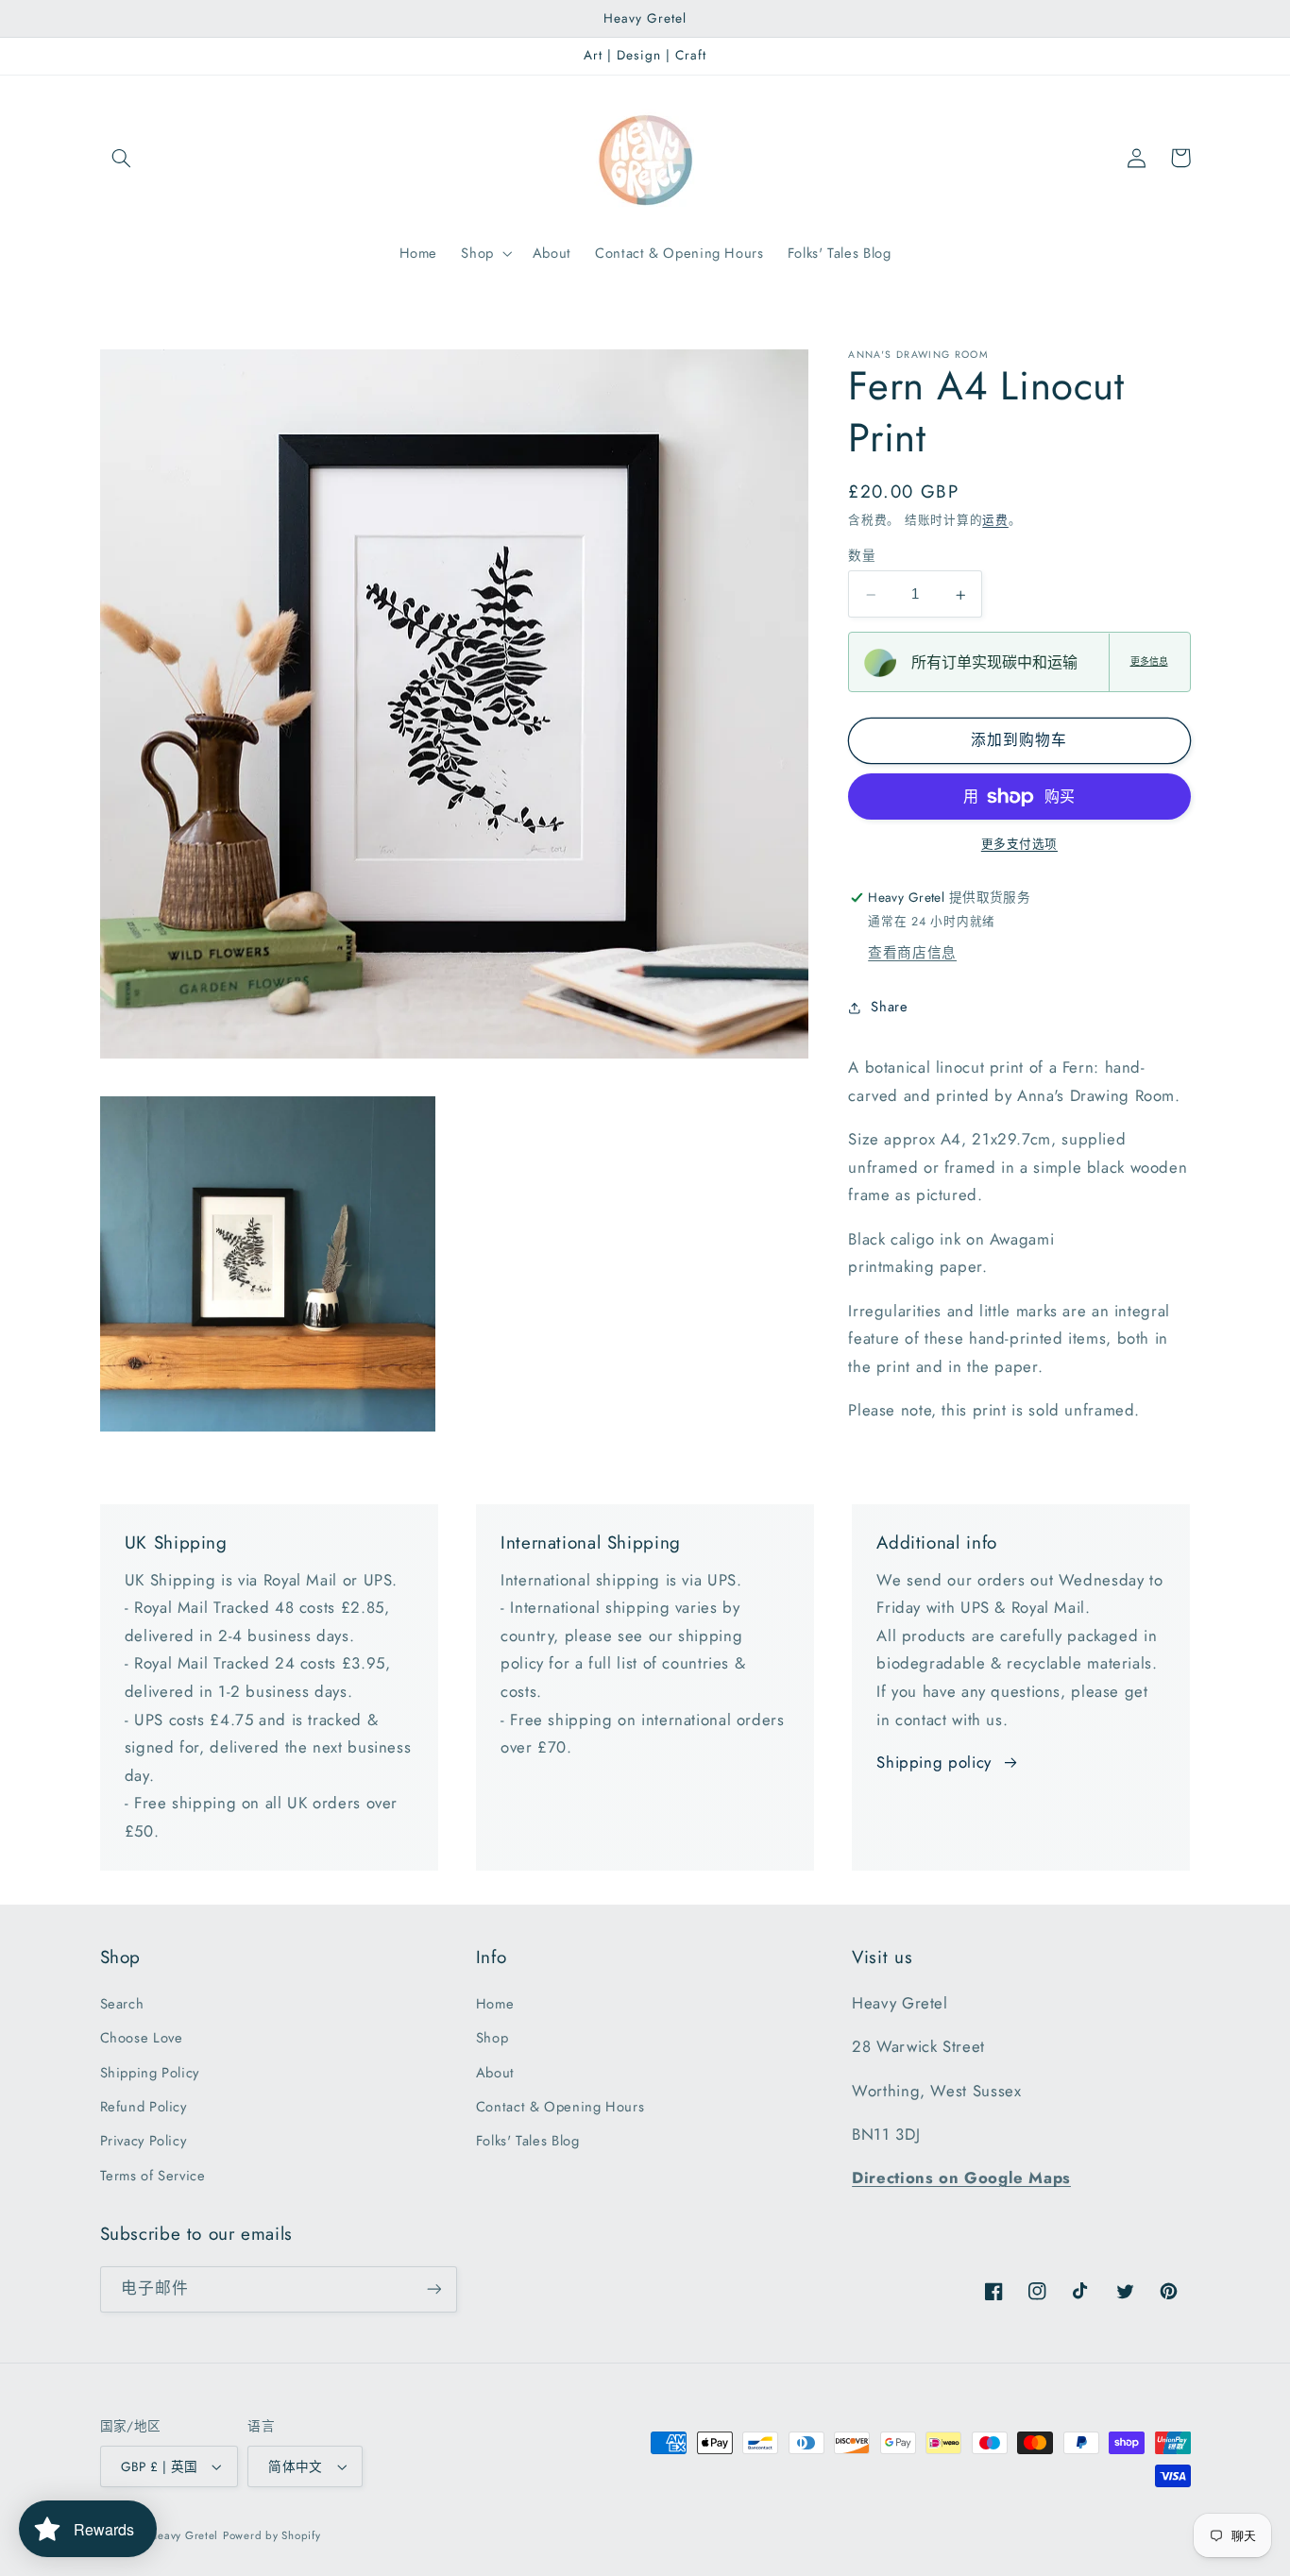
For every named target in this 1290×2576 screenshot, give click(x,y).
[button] (122, 158)
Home (495, 2004)
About (495, 2073)
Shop (492, 2038)
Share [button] (889, 1008)
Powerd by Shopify (272, 2535)
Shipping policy (934, 1762)
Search (122, 2004)
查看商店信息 (912, 953)
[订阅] (433, 2289)
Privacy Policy (144, 2141)
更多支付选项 (1019, 844)
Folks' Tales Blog (528, 2141)
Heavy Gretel (184, 2535)
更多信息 (1149, 662)
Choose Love (142, 2038)
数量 (862, 556)
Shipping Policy (150, 2073)
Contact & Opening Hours (560, 2107)
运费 (995, 521)
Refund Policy (144, 2107)
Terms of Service (153, 2176)
